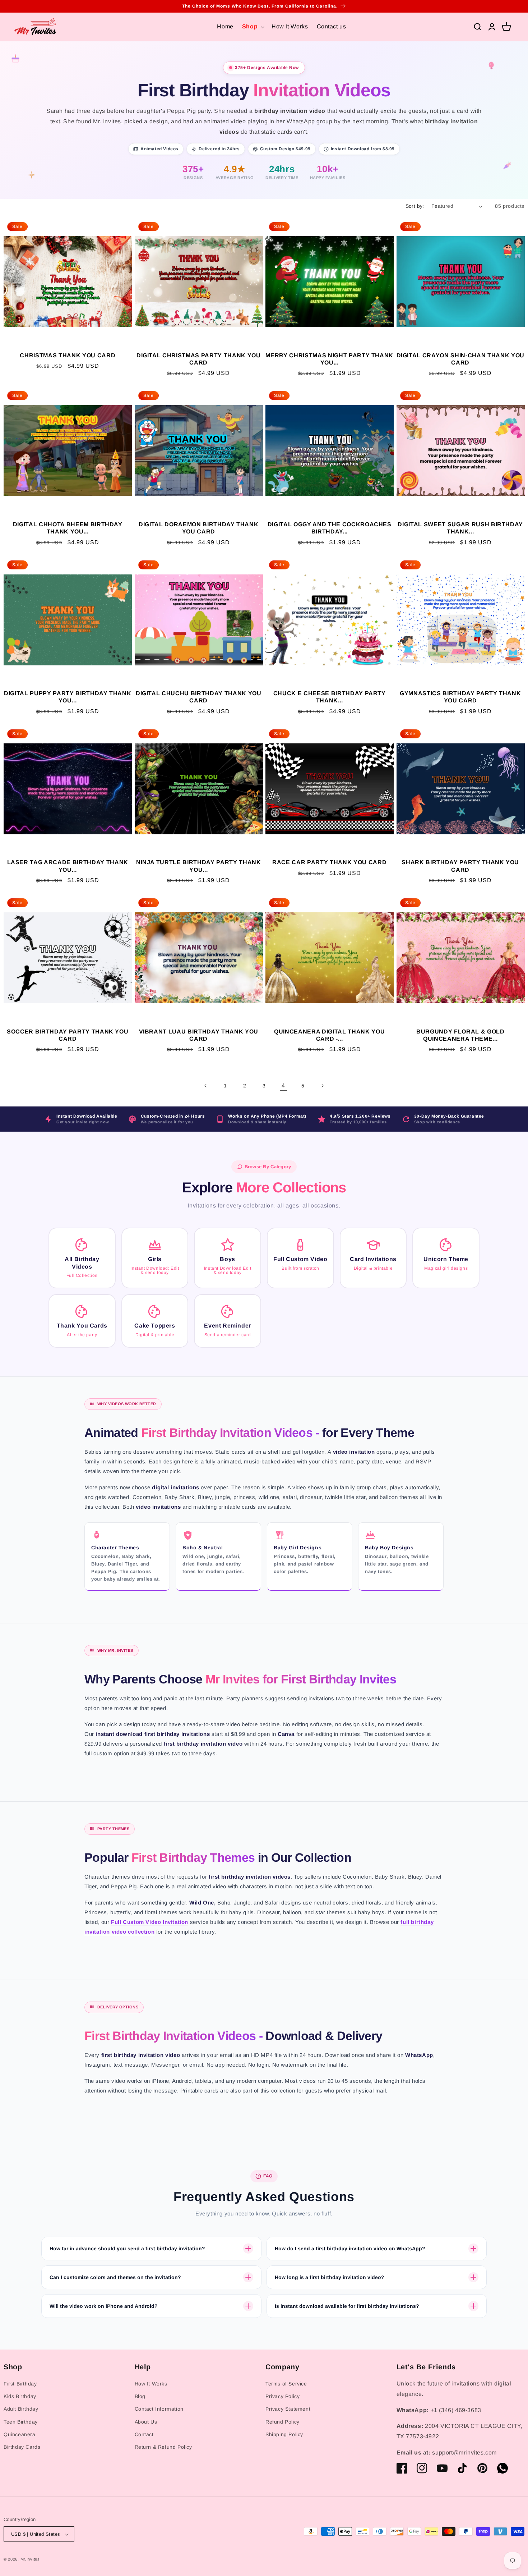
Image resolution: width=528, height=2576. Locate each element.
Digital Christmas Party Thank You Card (199, 359)
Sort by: (415, 206)
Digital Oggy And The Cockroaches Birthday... (330, 528)
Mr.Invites (30, 2559)
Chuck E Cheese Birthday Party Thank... (330, 697)
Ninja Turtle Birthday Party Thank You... (199, 866)
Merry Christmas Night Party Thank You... (329, 359)
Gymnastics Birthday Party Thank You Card (460, 697)
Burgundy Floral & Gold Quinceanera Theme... (460, 1035)
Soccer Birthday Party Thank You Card (68, 1035)
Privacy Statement (288, 2409)
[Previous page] (206, 1086)
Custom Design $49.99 (285, 149)
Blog (140, 2397)
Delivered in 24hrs (219, 149)
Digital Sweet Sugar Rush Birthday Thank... (460, 528)
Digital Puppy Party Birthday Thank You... (68, 697)
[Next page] (322, 1086)
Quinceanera (20, 2434)
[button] (253, 27)
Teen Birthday (21, 2422)
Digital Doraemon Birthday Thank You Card (198, 528)
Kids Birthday (20, 2397)
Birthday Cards (22, 2447)
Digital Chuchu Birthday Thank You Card (199, 697)
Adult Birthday (21, 2409)
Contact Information (159, 2409)
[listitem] (82, 1258)
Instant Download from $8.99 (363, 149)
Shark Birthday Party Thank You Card (460, 866)
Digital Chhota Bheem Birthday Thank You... (68, 528)
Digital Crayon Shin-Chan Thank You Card (460, 359)
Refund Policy (282, 2422)
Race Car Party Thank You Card (329, 862)
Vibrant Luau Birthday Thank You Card (199, 1035)
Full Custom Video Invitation (150, 1922)
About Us (146, 2422)
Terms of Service (286, 2384)
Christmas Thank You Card (68, 355)
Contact (144, 2434)
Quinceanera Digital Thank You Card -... (329, 1035)
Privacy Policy (282, 2397)
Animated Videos (159, 149)
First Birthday (20, 2384)
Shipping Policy (284, 2434)
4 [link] (283, 1085)
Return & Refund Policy (163, 2447)
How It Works (151, 2384)
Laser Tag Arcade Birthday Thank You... (68, 866)
